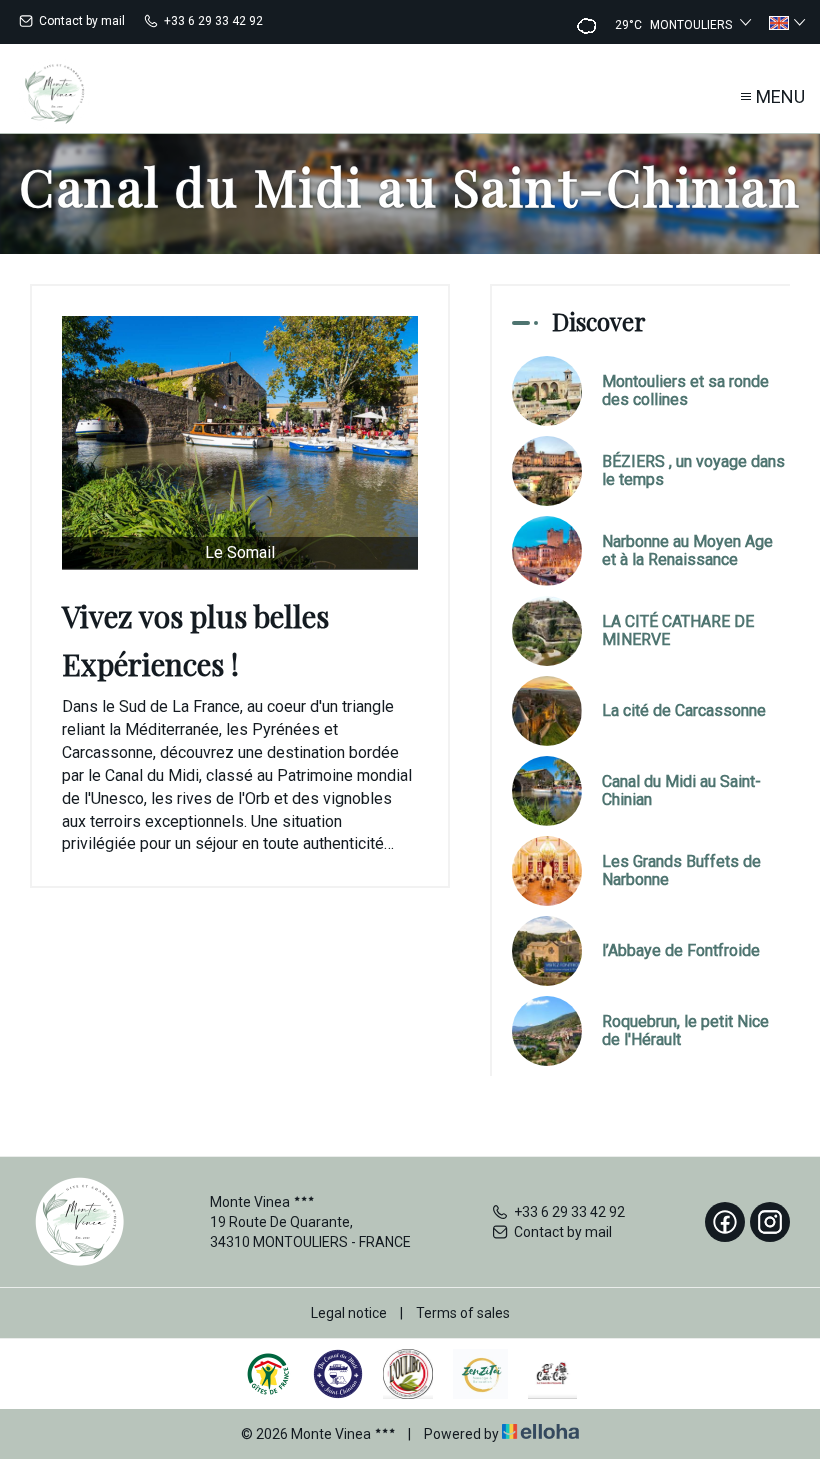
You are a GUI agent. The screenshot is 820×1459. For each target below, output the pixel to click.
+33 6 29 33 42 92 (569, 1212)
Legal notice (349, 1313)
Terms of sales (463, 1313)
